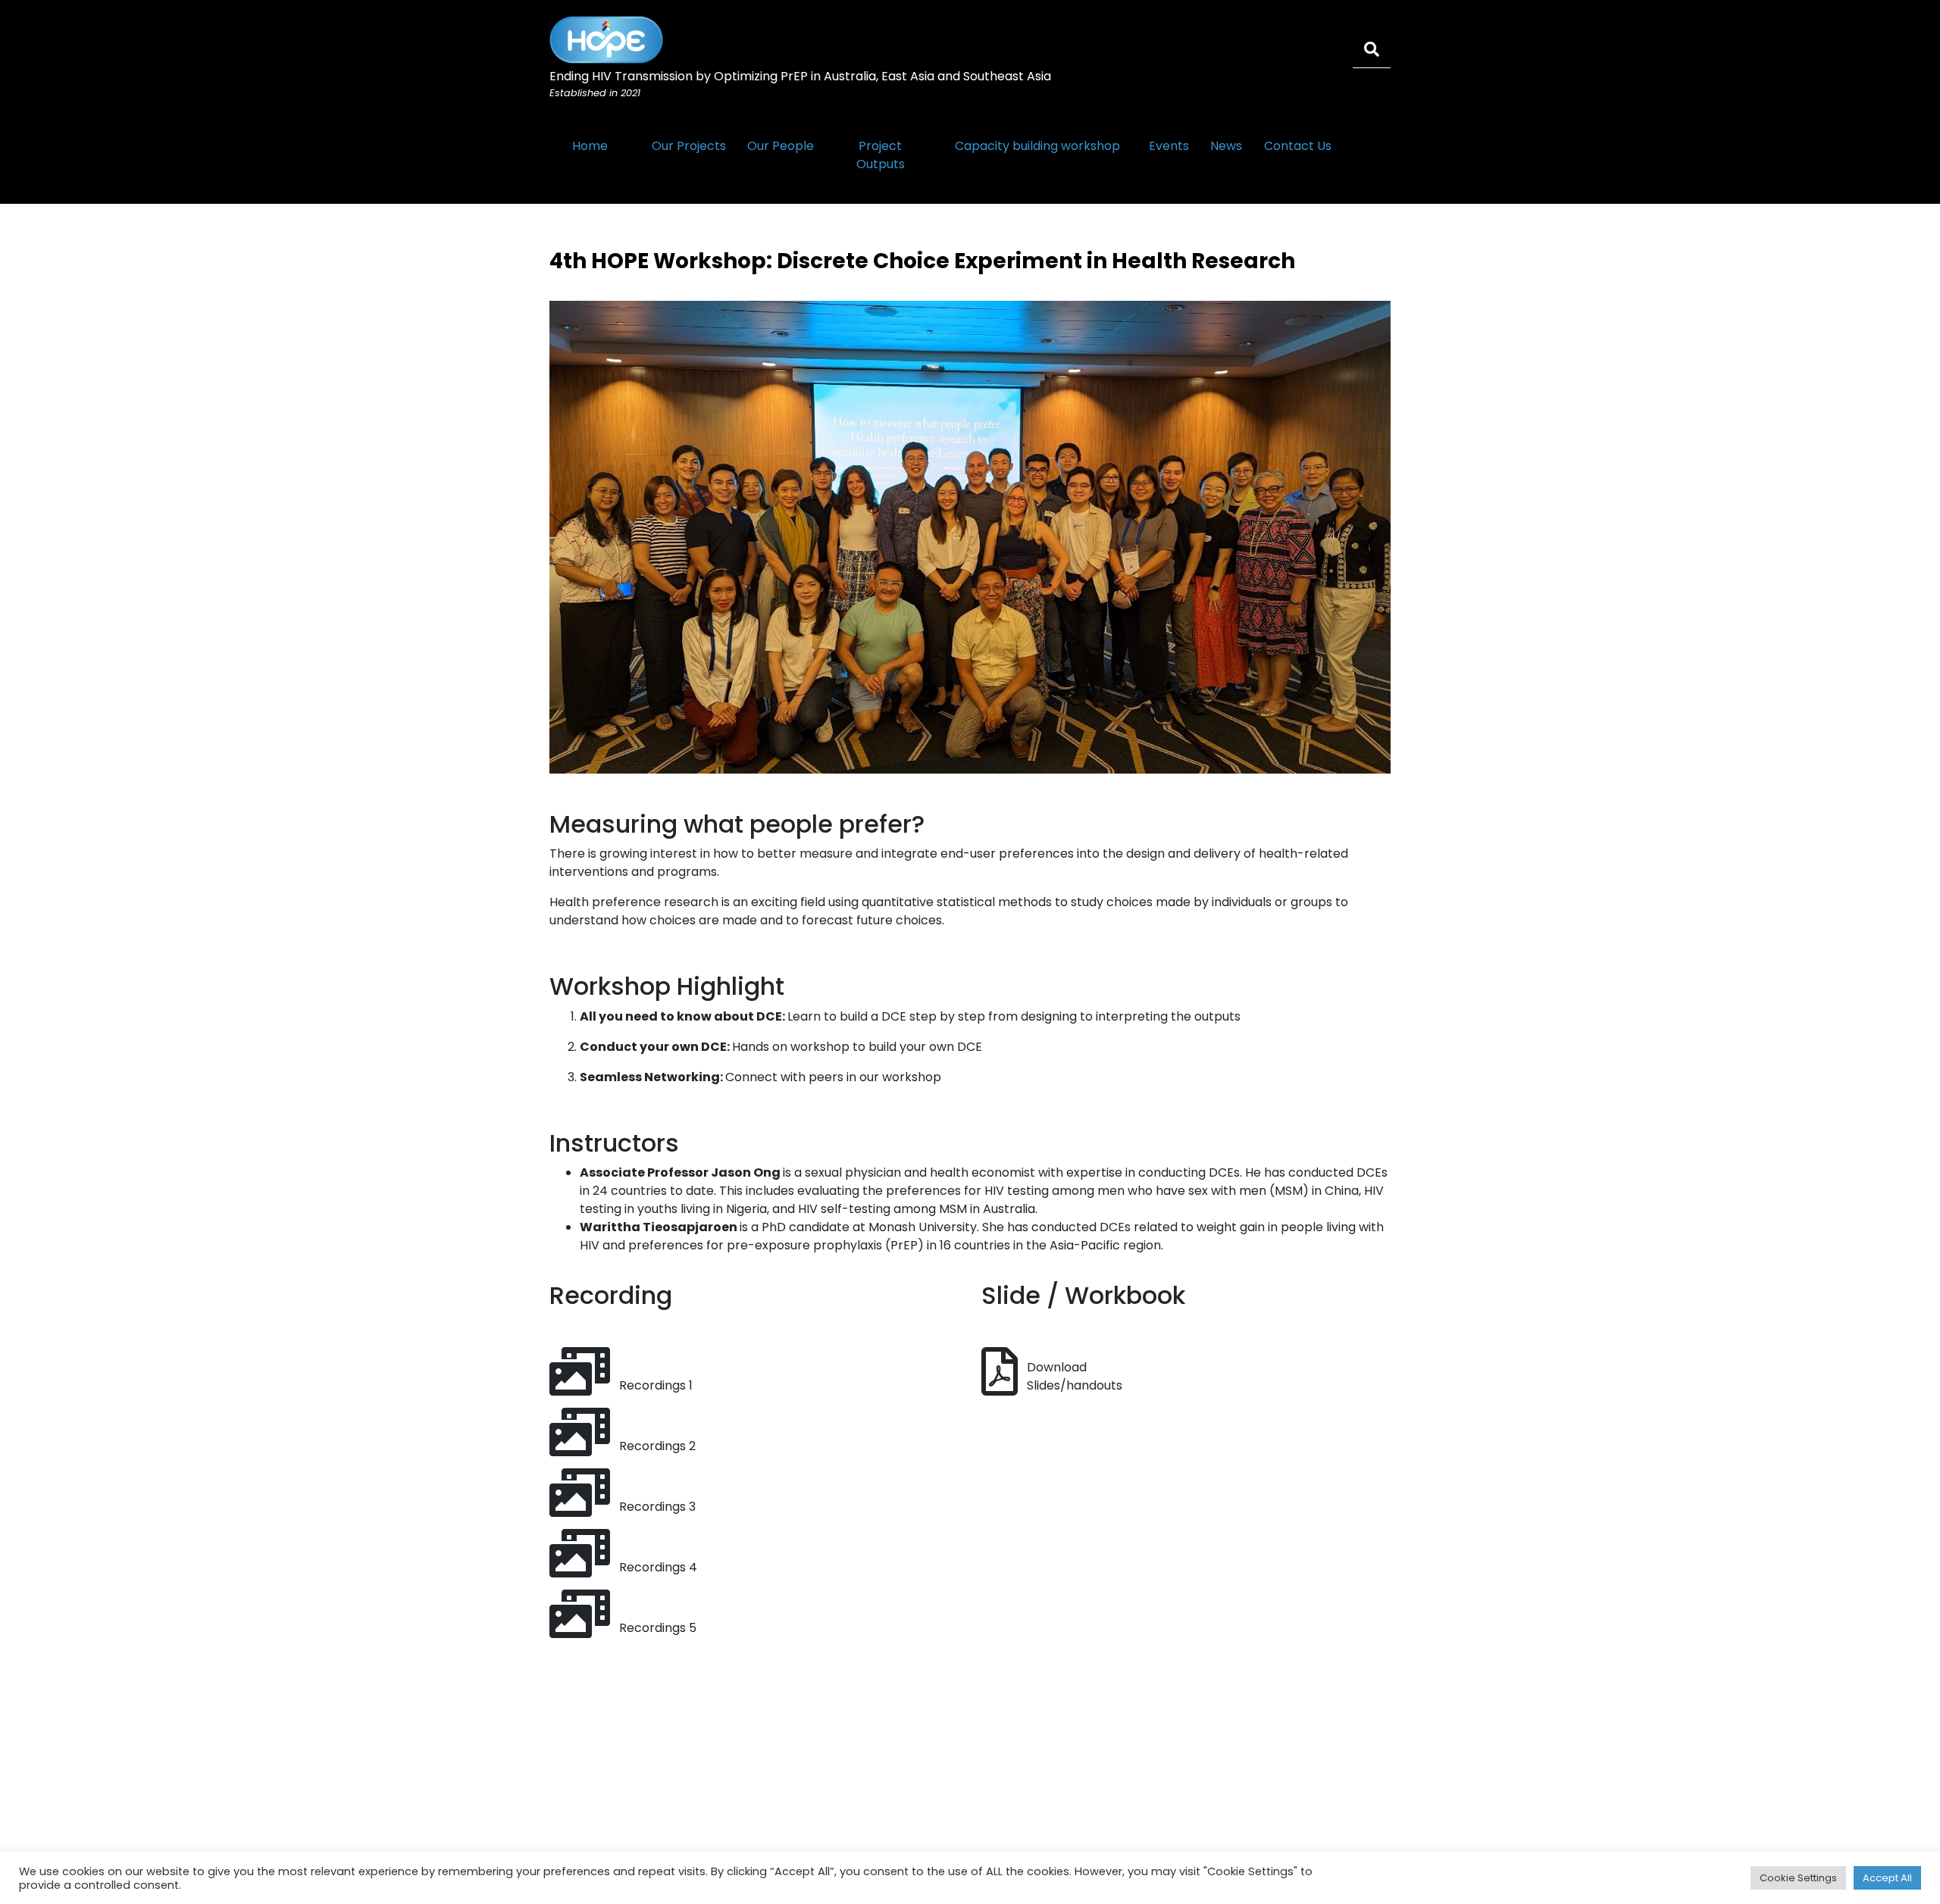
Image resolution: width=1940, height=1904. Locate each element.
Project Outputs (881, 155)
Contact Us (1298, 146)
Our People (781, 146)
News (1226, 146)
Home (590, 146)
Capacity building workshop (1037, 146)
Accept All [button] (1887, 1878)
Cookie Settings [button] (1798, 1878)
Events (1169, 146)
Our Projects (689, 146)
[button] (1052, 1385)
